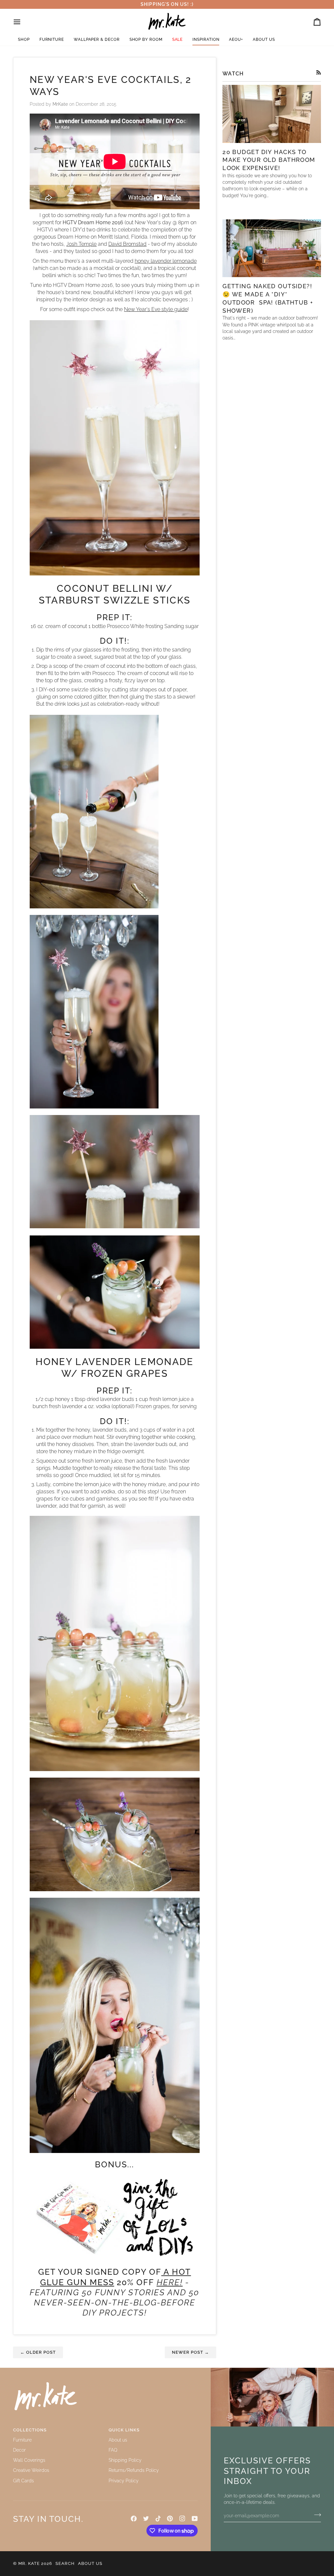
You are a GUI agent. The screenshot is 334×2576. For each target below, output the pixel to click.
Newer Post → (190, 2352)
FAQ (113, 2450)
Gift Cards (23, 2481)
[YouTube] (195, 2519)
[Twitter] (146, 2519)
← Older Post (38, 2352)
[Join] (316, 2515)
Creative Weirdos (31, 2470)
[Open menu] (23, 22)
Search (65, 2563)
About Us (90, 2563)
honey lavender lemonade (166, 261)
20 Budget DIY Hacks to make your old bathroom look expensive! (269, 160)
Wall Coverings (29, 2460)
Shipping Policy (125, 2460)
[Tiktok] (158, 2519)
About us (118, 2440)
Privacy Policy (124, 2481)
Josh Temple (81, 244)
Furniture (22, 2440)
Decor (19, 2450)
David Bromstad (127, 244)
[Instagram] (182, 2519)
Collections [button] (30, 2430)
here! (170, 2282)
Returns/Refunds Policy (134, 2470)
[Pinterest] (170, 2519)
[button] (24, 40)
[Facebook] (134, 2519)
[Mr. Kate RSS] (319, 72)
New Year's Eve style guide (156, 309)
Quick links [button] (124, 2430)
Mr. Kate (29, 2563)
